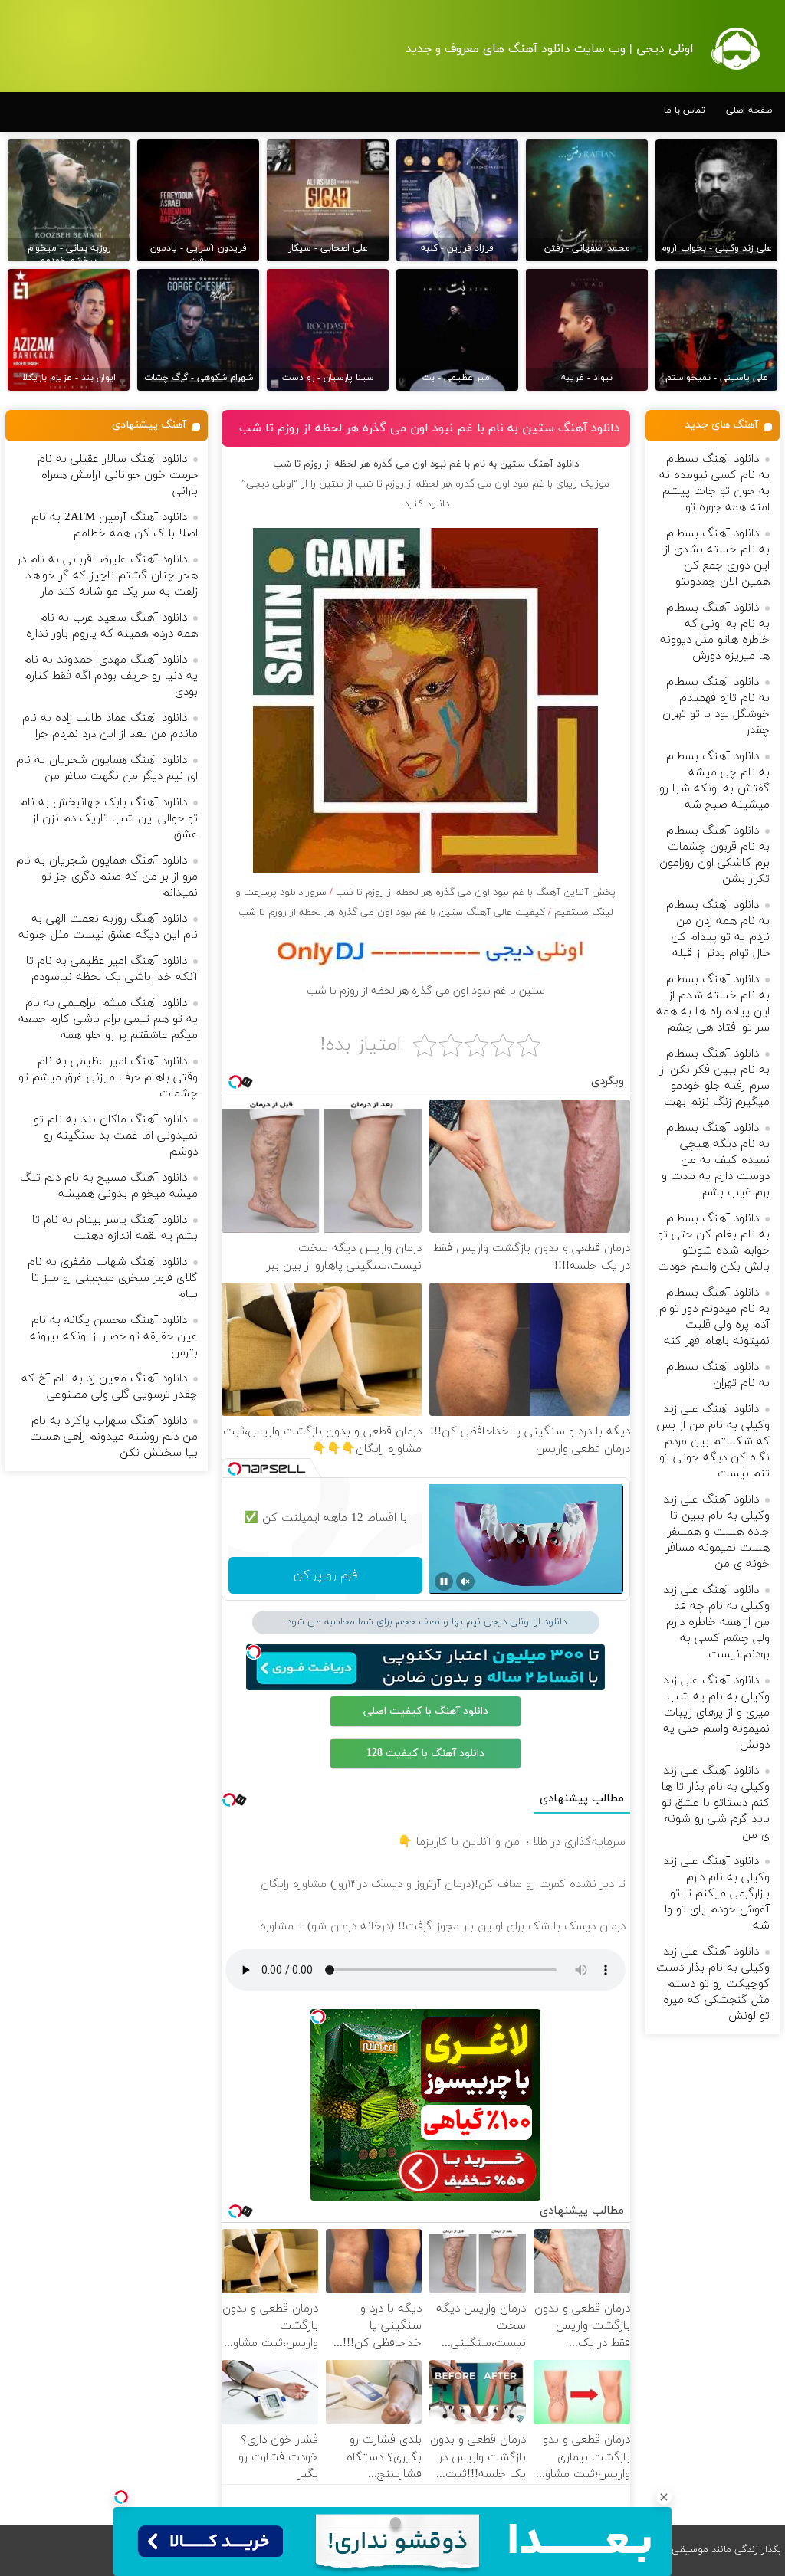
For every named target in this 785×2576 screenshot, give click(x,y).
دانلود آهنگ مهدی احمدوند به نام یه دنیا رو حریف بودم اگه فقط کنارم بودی (111, 676)
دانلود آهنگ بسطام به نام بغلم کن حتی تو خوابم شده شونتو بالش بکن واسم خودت (714, 1243)
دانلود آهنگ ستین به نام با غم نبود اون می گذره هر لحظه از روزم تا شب (430, 428)
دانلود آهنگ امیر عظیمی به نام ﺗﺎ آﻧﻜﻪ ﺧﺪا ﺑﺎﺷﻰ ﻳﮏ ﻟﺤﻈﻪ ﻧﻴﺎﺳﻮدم (112, 969)
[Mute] (465, 1581)
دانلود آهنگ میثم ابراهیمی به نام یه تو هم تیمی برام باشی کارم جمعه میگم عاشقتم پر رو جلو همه (108, 1019)
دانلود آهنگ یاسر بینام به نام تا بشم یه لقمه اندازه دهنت (115, 1228)
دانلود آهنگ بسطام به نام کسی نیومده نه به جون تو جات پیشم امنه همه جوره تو (714, 483)
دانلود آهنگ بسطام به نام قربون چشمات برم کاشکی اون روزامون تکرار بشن (714, 855)
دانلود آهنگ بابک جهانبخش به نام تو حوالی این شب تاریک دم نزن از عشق (109, 819)
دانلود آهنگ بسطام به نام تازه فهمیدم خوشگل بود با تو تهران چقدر (716, 706)
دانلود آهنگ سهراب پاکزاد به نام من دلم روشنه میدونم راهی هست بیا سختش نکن (114, 1437)
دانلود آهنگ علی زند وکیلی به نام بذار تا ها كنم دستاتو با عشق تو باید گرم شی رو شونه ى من (716, 1803)
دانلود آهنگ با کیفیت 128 (425, 1753)
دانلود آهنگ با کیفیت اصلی (426, 1711)
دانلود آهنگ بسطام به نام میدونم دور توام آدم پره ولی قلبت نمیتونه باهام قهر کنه (714, 1317)
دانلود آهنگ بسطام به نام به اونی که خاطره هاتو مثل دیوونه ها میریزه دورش (715, 632)
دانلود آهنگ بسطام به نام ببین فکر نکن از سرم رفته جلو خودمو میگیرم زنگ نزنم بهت (715, 1078)
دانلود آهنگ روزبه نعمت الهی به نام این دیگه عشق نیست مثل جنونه (108, 927)
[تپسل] (121, 2497)
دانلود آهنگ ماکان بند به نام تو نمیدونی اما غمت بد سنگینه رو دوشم (116, 1136)
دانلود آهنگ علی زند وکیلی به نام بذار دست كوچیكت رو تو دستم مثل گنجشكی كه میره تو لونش (713, 1984)
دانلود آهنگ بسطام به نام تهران (718, 1375)
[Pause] (444, 1581)
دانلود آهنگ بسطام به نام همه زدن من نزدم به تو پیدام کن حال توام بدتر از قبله (718, 929)
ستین (331, 484)
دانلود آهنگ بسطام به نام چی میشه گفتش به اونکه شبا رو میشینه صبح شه (714, 781)
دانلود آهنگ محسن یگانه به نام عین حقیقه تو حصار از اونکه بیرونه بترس (114, 1337)
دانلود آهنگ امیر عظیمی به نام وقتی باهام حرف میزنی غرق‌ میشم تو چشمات (108, 1078)
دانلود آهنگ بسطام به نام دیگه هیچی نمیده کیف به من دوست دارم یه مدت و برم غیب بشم (716, 1160)
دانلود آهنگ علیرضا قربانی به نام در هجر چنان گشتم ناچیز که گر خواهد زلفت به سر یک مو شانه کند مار (107, 576)
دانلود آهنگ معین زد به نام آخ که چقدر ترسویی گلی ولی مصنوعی (110, 1387)
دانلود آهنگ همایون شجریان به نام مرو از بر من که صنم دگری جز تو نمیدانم (107, 877)
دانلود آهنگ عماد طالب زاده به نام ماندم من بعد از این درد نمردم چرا (110, 726)
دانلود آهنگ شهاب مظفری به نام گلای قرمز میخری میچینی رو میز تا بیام (113, 1278)
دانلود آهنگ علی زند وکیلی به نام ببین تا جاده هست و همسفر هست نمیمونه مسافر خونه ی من (716, 1532)
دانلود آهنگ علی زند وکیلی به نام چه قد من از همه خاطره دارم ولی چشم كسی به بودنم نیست (716, 1622)
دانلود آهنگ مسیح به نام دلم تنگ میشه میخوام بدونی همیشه (109, 1186)
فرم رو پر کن (325, 1575)
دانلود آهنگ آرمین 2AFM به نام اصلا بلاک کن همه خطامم (115, 526)
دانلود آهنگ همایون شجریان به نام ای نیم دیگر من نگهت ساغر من (107, 769)
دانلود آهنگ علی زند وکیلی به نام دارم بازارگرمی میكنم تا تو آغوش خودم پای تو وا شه (716, 1894)
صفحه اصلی (749, 110)
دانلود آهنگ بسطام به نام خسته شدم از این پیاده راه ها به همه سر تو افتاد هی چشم (713, 1004)
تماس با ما (685, 110)
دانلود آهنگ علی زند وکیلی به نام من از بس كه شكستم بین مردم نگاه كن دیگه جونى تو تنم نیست (713, 1442)
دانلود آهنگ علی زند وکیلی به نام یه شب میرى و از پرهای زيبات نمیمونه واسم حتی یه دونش (716, 1713)
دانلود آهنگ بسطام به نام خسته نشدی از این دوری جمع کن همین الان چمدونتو (717, 558)
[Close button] (664, 2497)
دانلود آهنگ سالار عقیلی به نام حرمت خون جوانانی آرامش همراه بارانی (118, 475)
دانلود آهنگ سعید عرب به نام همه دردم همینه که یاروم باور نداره (112, 626)
